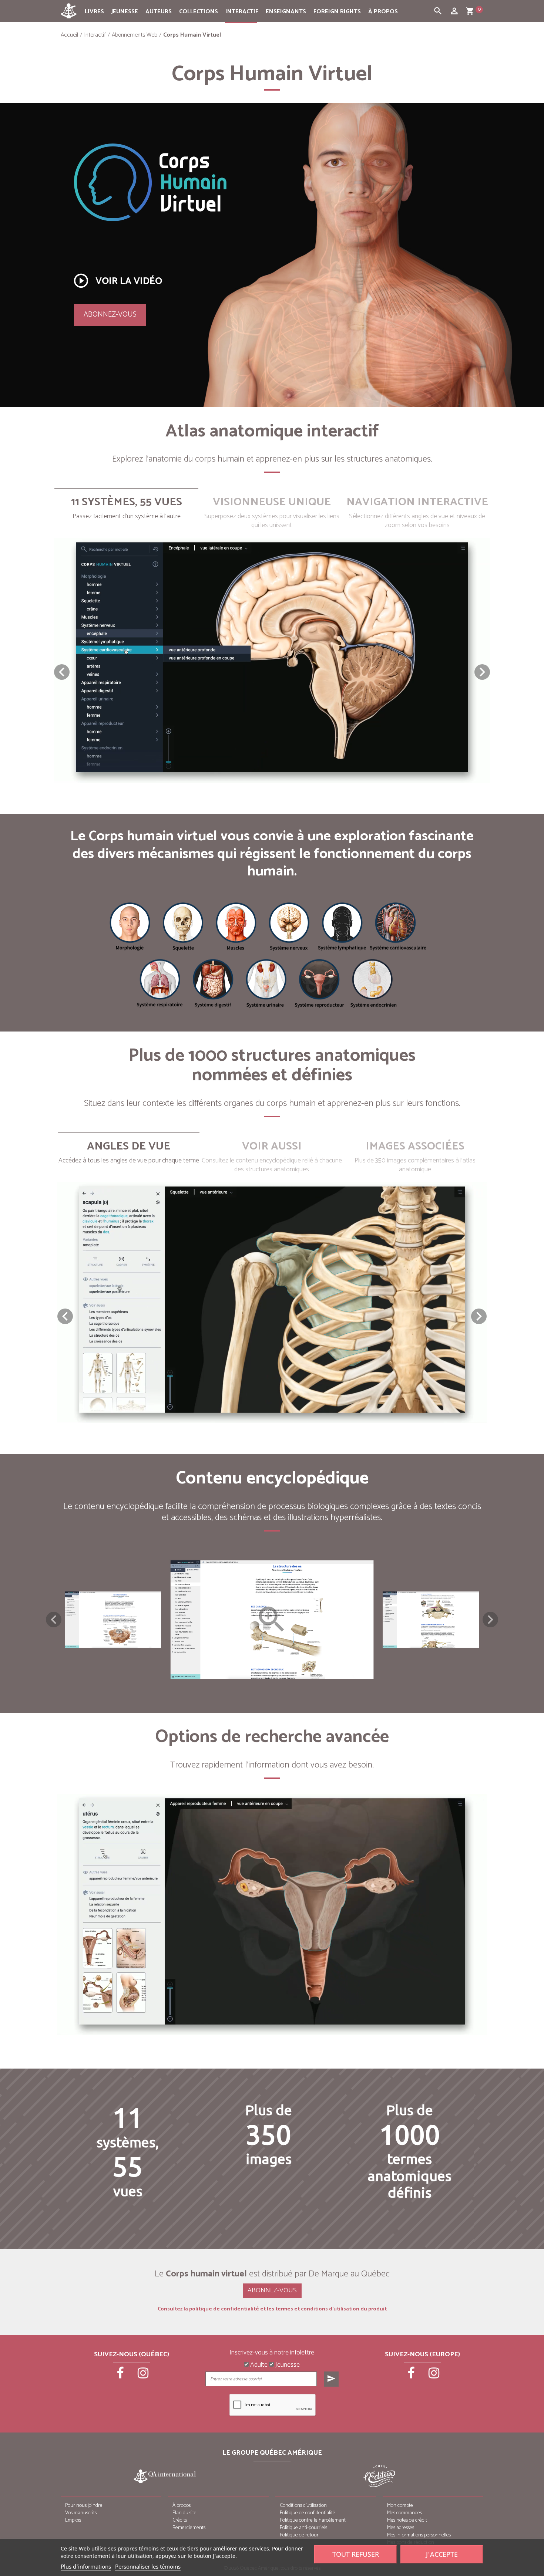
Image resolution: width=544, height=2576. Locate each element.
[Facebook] (121, 2376)
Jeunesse (125, 12)
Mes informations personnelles (419, 2535)
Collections (199, 12)
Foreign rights (337, 12)
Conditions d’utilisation (303, 2506)
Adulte (258, 2365)
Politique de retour (299, 2535)
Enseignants (286, 12)
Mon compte (400, 2506)
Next (490, 1620)
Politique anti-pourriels (303, 2528)
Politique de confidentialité (308, 2513)
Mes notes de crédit (407, 2520)
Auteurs (159, 12)
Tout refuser (356, 2554)
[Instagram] (143, 2376)
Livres (94, 12)
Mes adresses (401, 2528)
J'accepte (442, 2554)
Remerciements (189, 2528)
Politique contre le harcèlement (313, 2520)
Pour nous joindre (84, 2506)
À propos (383, 12)
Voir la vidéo (117, 281)
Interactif (242, 12)
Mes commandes (404, 2513)
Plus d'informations (86, 2566)
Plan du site (184, 2513)
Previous (54, 1620)
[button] (482, 672)
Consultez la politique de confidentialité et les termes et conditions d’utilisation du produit (272, 2309)
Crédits (180, 2520)
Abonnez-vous (110, 315)
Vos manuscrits (81, 2513)
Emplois (73, 2520)
